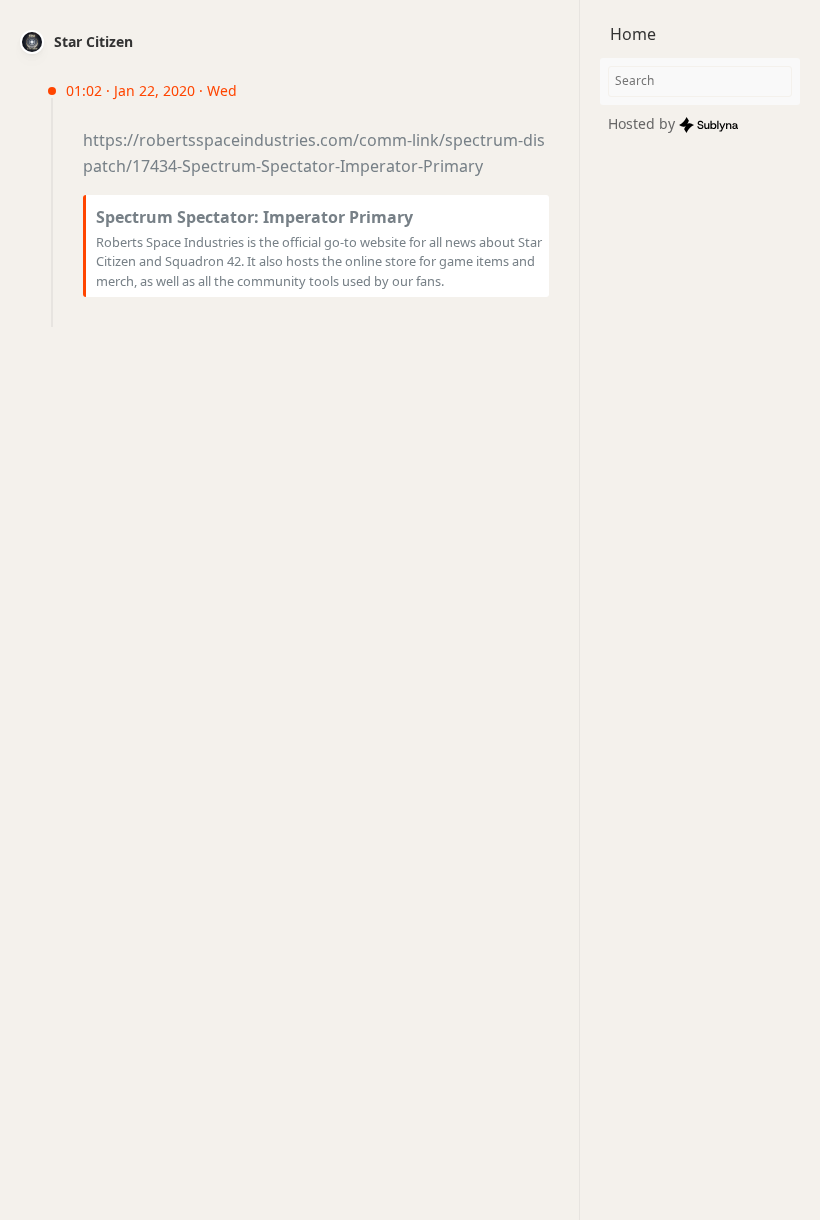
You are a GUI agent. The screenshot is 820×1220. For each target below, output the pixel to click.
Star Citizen (93, 41)
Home (633, 34)
